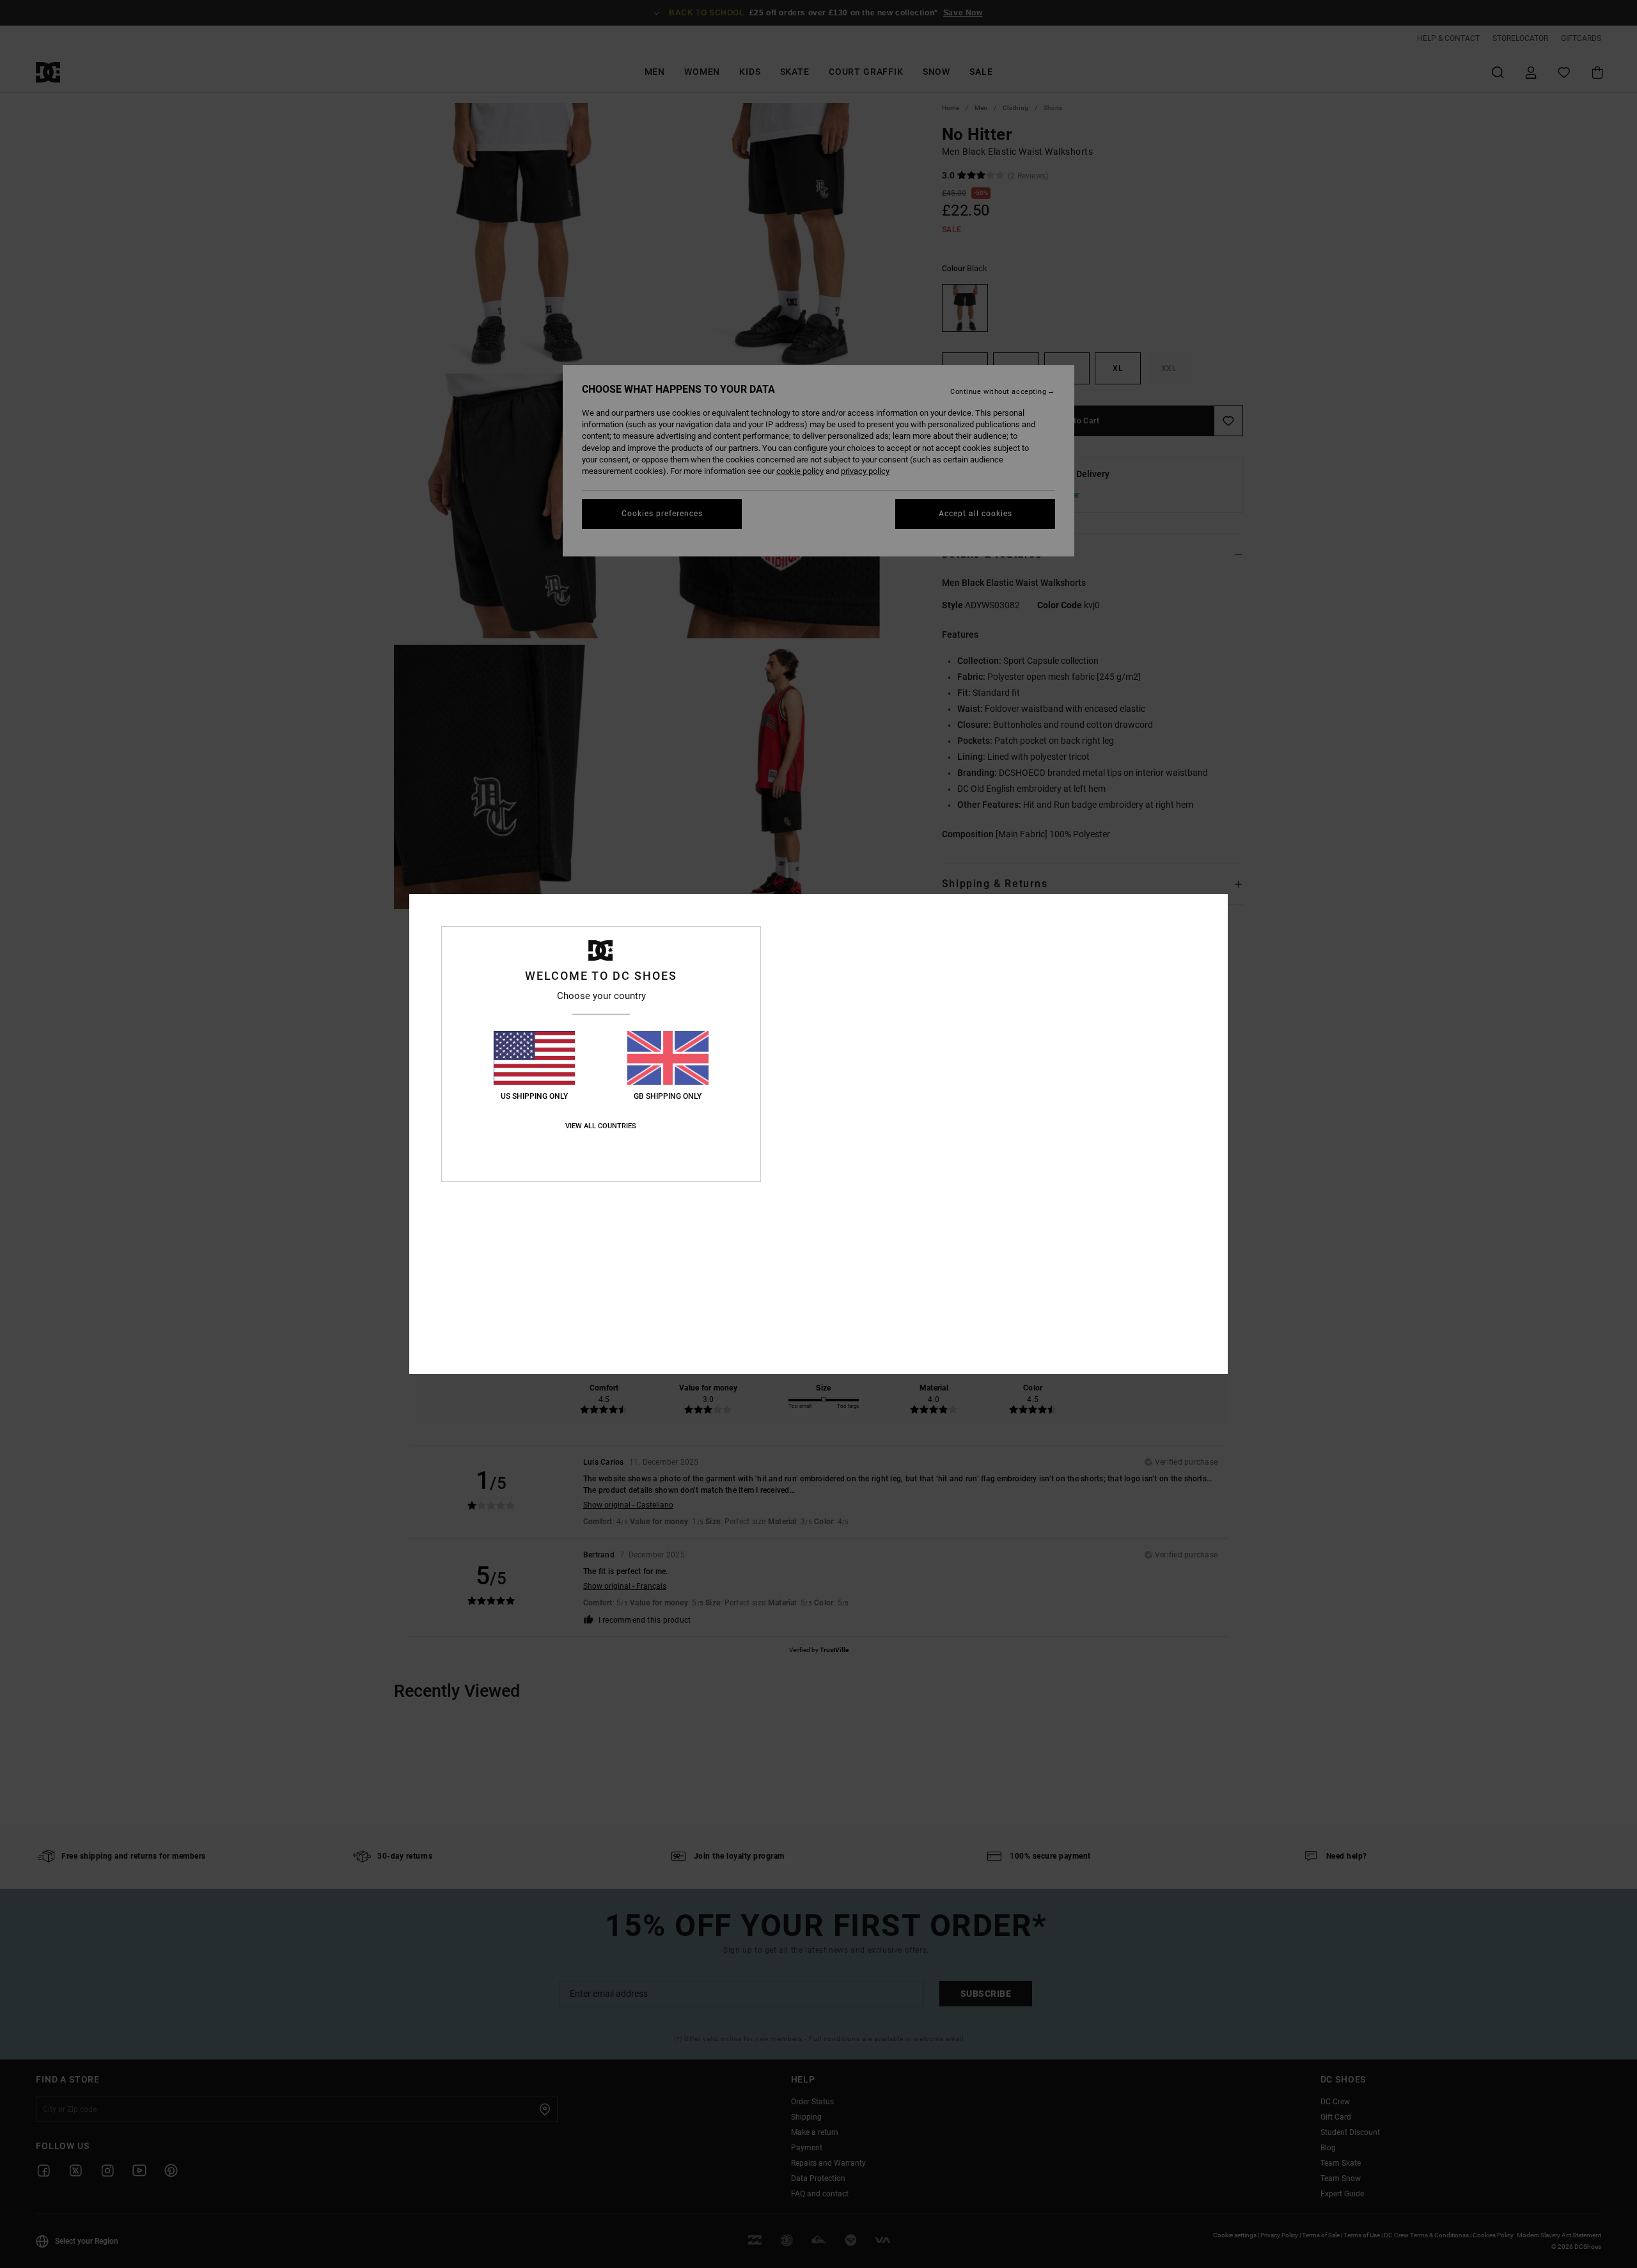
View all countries (601, 1126)
